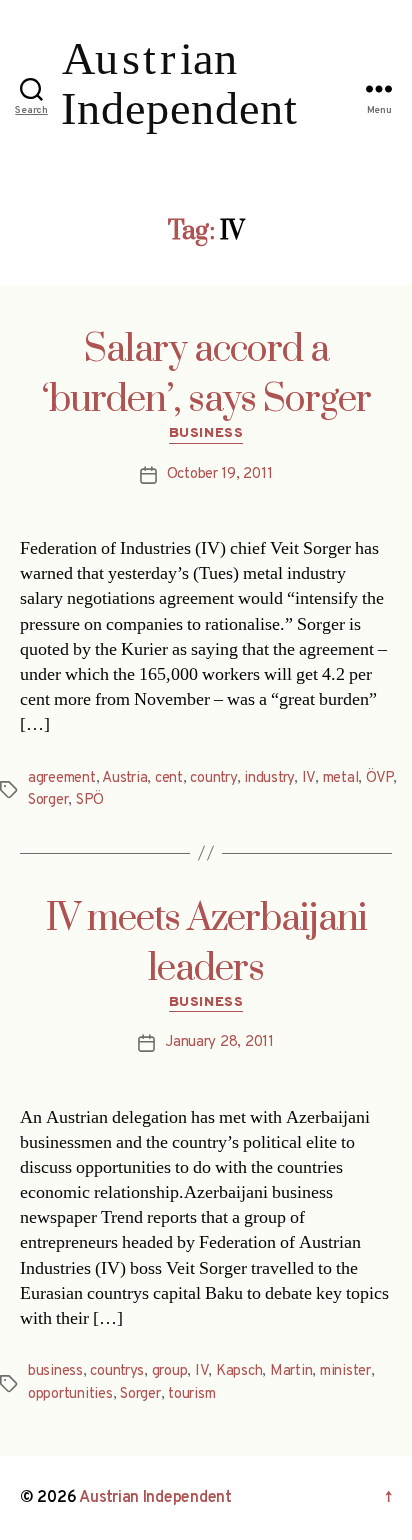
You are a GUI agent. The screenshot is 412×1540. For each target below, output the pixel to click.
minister (345, 1371)
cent (169, 778)
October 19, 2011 (220, 474)
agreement (62, 778)
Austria (124, 778)
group (170, 1371)
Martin (291, 1371)
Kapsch (239, 1371)
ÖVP (379, 778)
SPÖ (90, 800)
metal (341, 778)
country (213, 778)
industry (269, 778)
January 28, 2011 (219, 1042)
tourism (191, 1394)
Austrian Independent (155, 1498)
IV (309, 778)
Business (206, 433)
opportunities (70, 1394)
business (55, 1371)
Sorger (48, 800)
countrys (117, 1371)
